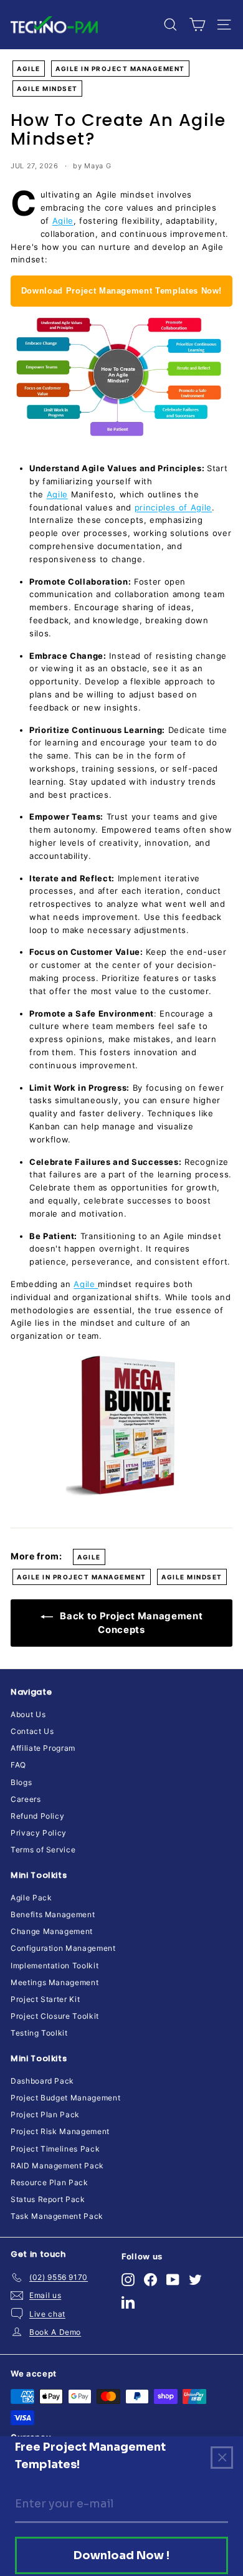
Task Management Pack (57, 2216)
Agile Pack (31, 1898)
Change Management (52, 1931)
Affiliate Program (43, 1748)
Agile (29, 69)
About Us (28, 1714)
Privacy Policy (39, 1833)
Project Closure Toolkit (55, 2016)
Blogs (21, 1782)
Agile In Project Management (120, 69)
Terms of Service (43, 1850)
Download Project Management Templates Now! (121, 291)
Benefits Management (53, 1914)
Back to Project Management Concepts (131, 1623)
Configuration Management (63, 1948)
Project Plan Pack (45, 2114)
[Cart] (197, 25)
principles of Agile (173, 507)
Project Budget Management (65, 2098)
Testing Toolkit (39, 2033)
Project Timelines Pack (55, 2149)
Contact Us (32, 1731)
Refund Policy (37, 1816)
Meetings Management (55, 1982)
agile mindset (47, 89)
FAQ (18, 1765)
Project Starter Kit (45, 1999)
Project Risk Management (60, 2131)
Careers (26, 1799)
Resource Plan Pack (50, 2182)
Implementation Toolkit (55, 1966)
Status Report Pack (48, 2199)
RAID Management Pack (57, 2166)
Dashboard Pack (42, 2081)
